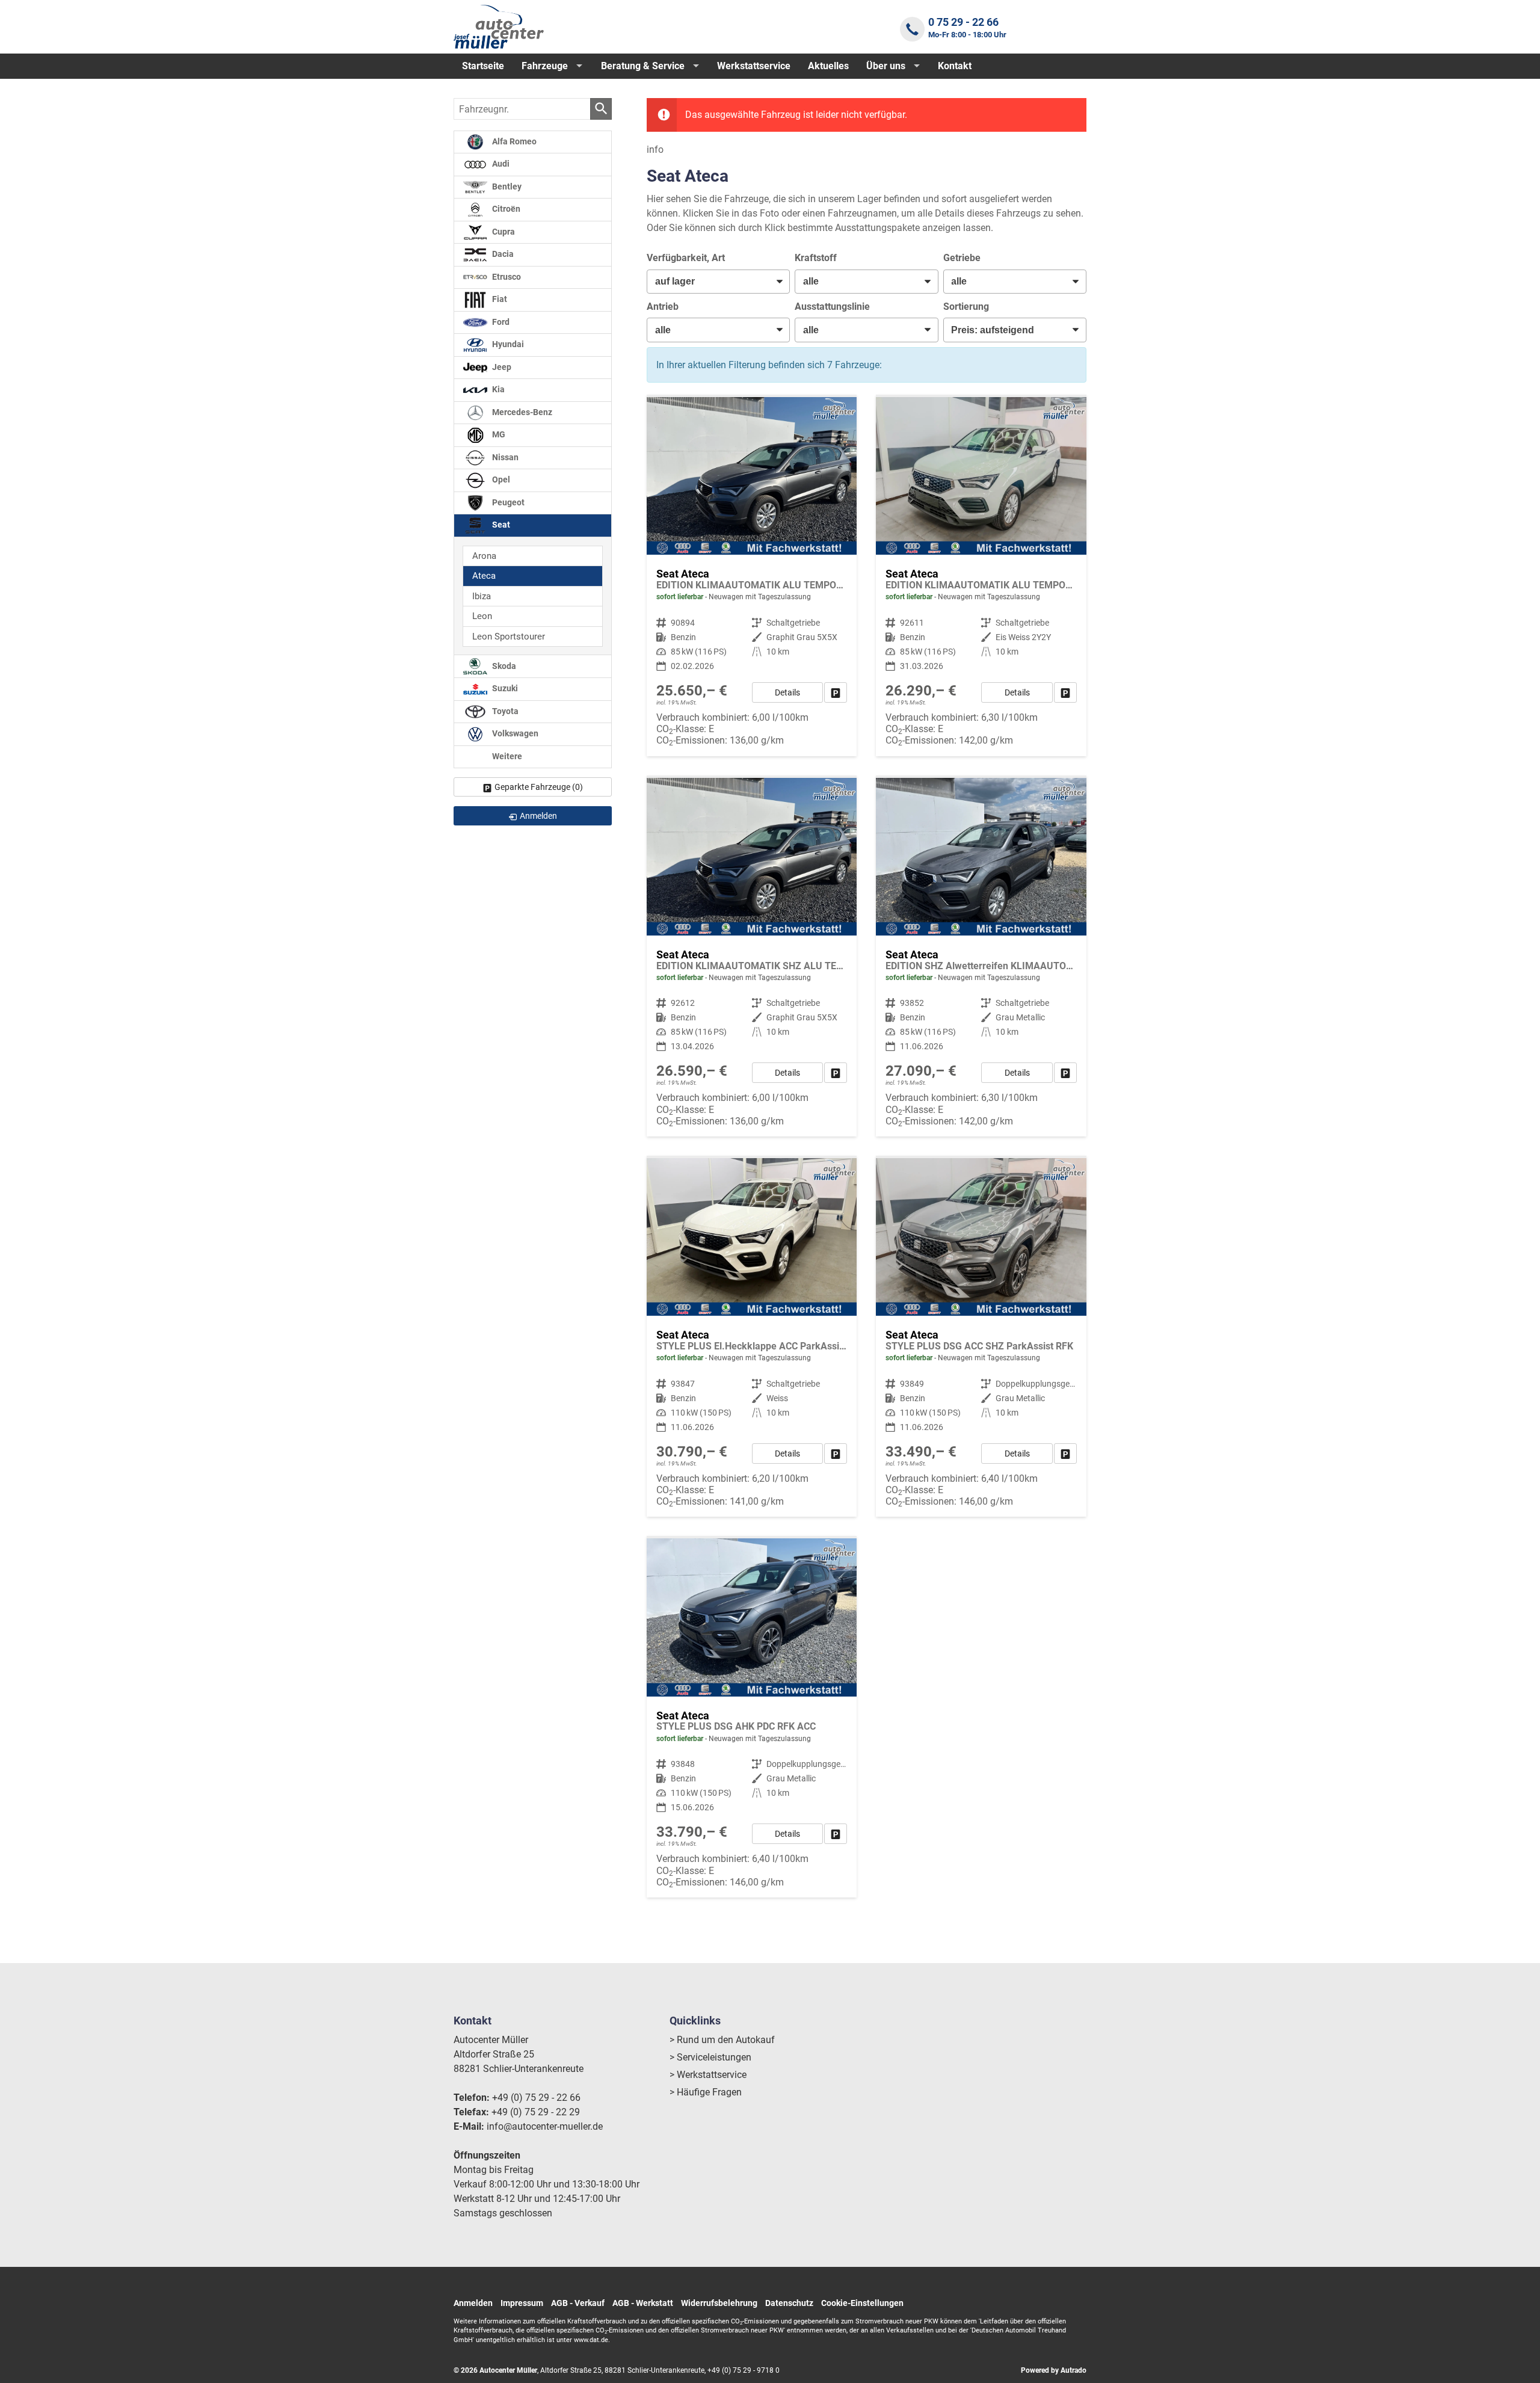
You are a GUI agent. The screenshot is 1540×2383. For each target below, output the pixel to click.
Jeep (501, 367)
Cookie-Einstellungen (862, 2303)
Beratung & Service (643, 66)
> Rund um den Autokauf (722, 2040)
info (655, 150)
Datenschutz (789, 2303)
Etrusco (506, 277)
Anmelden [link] (538, 816)
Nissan (504, 458)
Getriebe (962, 258)
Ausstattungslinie (832, 307)
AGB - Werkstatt (643, 2303)
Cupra (503, 232)
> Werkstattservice (708, 2075)
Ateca (484, 576)
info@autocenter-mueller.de (545, 2126)
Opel (500, 480)
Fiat (499, 299)
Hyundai (507, 344)
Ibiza (482, 596)
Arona (484, 556)
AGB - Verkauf (578, 2303)
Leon (482, 616)
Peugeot (507, 503)
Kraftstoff (816, 258)
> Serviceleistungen (710, 2057)
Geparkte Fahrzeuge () (539, 787)
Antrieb (663, 307)
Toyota (504, 711)
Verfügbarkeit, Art (686, 258)
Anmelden (473, 2303)
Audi (500, 164)
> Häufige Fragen (706, 2092)
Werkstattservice (754, 66)
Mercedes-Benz (521, 412)
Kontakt (955, 66)
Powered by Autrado (1054, 2370)
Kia (497, 390)
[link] (836, 692)
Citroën (505, 209)
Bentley (506, 187)
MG (498, 435)
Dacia (502, 254)
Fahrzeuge (545, 66)
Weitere (506, 757)
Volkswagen (514, 734)
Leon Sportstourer (509, 637)
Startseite (483, 66)
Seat (500, 525)
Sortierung (966, 307)
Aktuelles (828, 66)
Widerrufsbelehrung (719, 2303)
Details (787, 692)
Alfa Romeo (513, 142)
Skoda (503, 666)
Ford (500, 322)
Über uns (886, 66)
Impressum (522, 2303)
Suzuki (504, 689)
